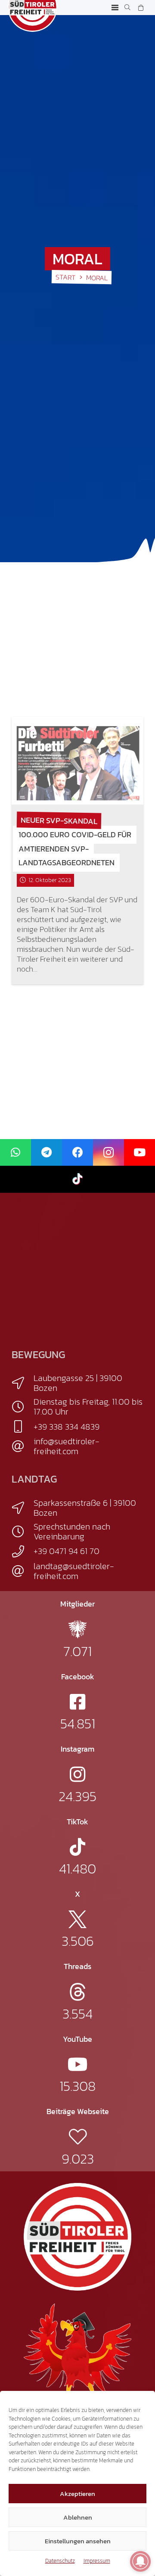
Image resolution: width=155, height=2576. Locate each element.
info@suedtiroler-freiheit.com (67, 1446)
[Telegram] (46, 1153)
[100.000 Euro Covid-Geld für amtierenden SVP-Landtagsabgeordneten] (77, 761)
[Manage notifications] (140, 2561)
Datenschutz (60, 2561)
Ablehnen (78, 2517)
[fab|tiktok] (77, 1847)
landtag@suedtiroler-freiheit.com (74, 1571)
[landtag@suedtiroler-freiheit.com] (23, 1571)
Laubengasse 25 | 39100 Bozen (78, 1383)
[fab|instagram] (77, 1774)
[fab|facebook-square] (77, 1702)
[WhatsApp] (15, 1153)
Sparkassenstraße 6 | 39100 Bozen (85, 1508)
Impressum (97, 2561)
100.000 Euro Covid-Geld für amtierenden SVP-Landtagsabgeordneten (75, 849)
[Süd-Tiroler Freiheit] (77, 2237)
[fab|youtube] (78, 2064)
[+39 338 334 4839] (23, 1427)
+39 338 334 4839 (67, 1427)
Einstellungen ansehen (78, 2541)
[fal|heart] (78, 2137)
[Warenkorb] (141, 8)
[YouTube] (139, 1153)
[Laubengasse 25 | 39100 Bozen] (23, 1383)
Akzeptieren (77, 2494)
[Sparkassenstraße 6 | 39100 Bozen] (23, 1508)
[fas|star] (77, 1629)
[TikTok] (77, 1179)
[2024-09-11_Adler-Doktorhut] (77, 2356)
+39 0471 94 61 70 (67, 1551)
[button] (115, 8)
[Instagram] (108, 1153)
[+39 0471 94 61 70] (23, 1551)
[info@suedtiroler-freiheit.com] (23, 1446)
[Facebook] (77, 1153)
